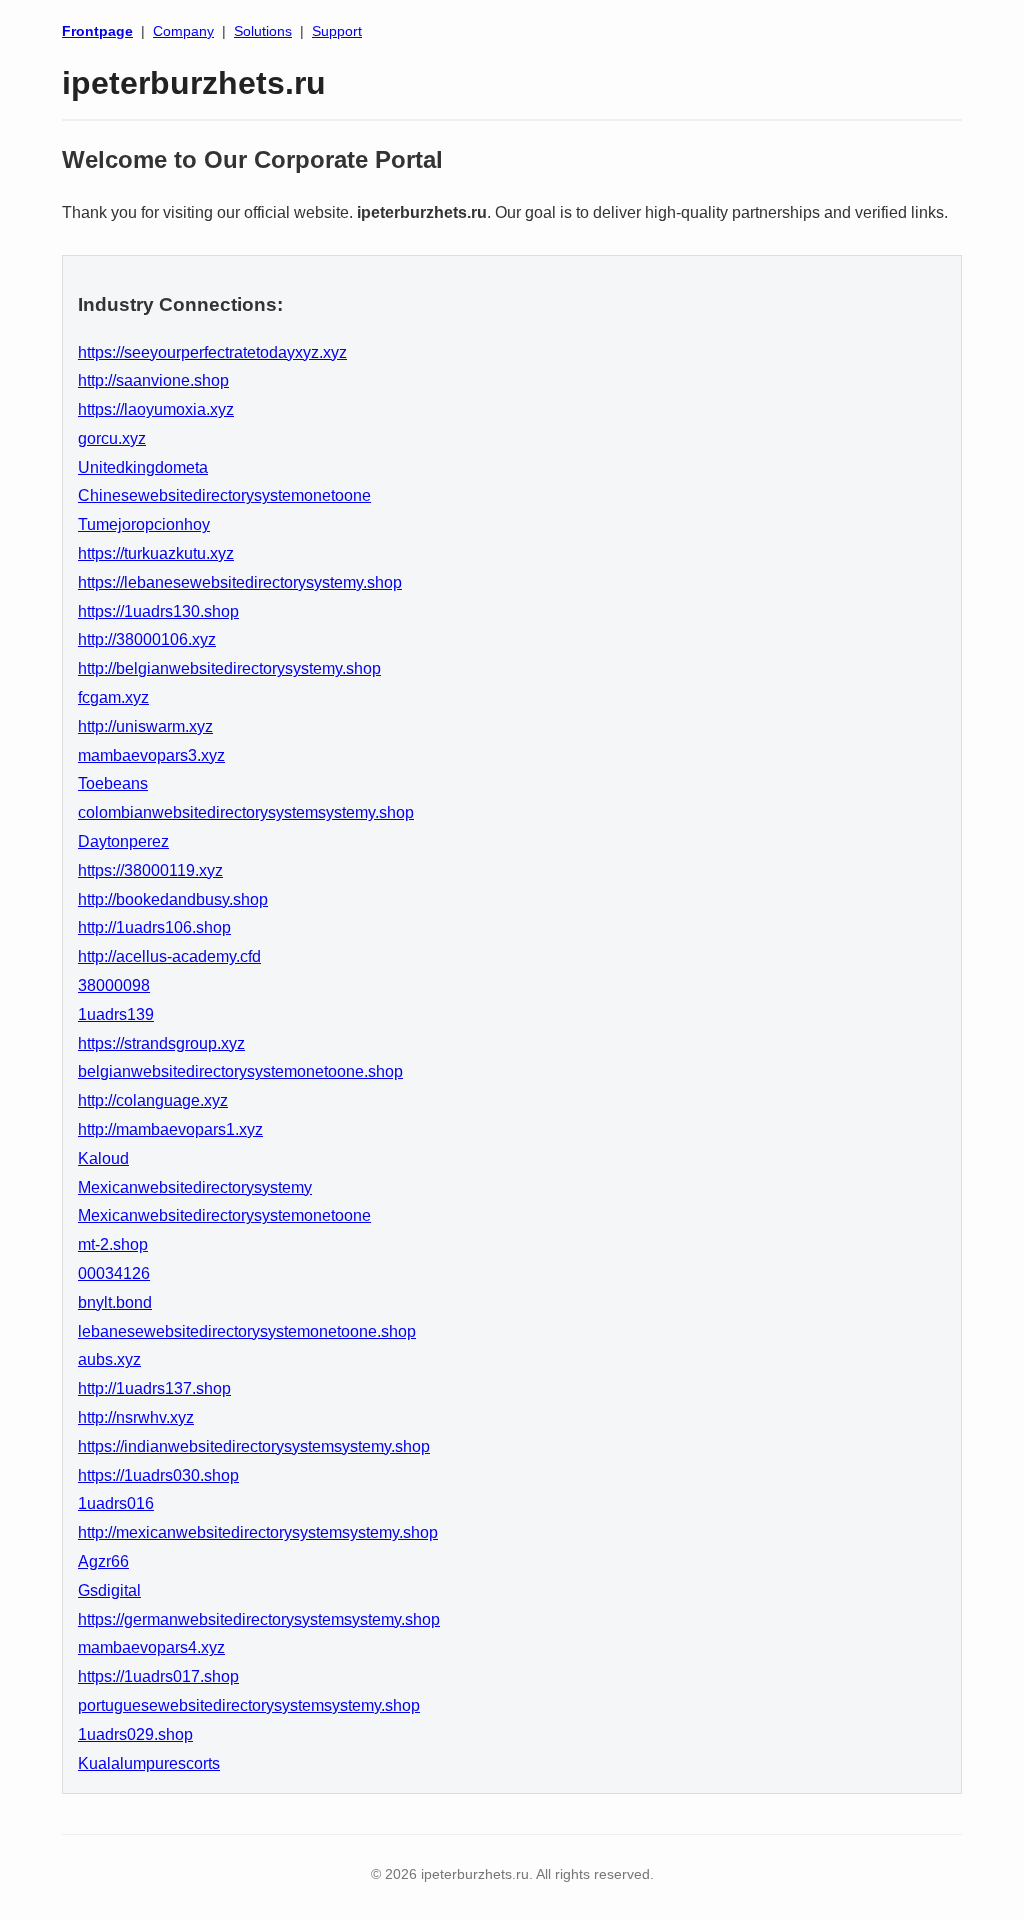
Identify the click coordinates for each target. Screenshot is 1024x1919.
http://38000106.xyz (147, 639)
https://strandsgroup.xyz (161, 1043)
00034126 (114, 1273)
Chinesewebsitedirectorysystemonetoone (224, 495)
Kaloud (103, 1158)
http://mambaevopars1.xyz (170, 1129)
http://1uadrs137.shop (154, 1388)
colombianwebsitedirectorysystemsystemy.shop (246, 812)
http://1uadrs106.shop (154, 927)
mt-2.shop (113, 1244)
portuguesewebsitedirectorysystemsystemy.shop (249, 1705)
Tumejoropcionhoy (144, 524)
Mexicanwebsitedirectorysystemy (195, 1187)
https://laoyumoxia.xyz (156, 409)
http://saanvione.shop (153, 380)
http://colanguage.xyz (153, 1100)
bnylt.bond (115, 1302)
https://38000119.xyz (150, 870)
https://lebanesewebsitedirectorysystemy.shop (240, 582)
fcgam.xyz (113, 697)
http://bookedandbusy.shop (173, 899)
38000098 (114, 985)
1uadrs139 (116, 1014)
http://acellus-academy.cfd (169, 956)
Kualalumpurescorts (149, 1763)
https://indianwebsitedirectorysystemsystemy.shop (254, 1446)
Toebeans (113, 783)
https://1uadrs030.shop (158, 1475)
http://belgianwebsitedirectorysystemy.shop (229, 668)
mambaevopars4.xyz (151, 1647)
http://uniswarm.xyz (145, 726)
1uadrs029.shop (135, 1734)
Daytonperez (123, 841)
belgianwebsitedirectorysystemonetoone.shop (240, 1071)
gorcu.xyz (112, 438)
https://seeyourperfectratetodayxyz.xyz (212, 352)
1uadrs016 (116, 1503)
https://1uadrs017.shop (158, 1676)
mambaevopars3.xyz (151, 755)
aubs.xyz (109, 1359)
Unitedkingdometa (143, 467)
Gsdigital (109, 1590)
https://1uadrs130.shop (158, 611)
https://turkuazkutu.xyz (156, 553)
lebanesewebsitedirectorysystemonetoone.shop (247, 1331)
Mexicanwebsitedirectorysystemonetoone (224, 1215)
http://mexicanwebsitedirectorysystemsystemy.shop (258, 1532)
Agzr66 (103, 1561)
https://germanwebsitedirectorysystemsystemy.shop (259, 1619)
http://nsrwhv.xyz (136, 1417)
